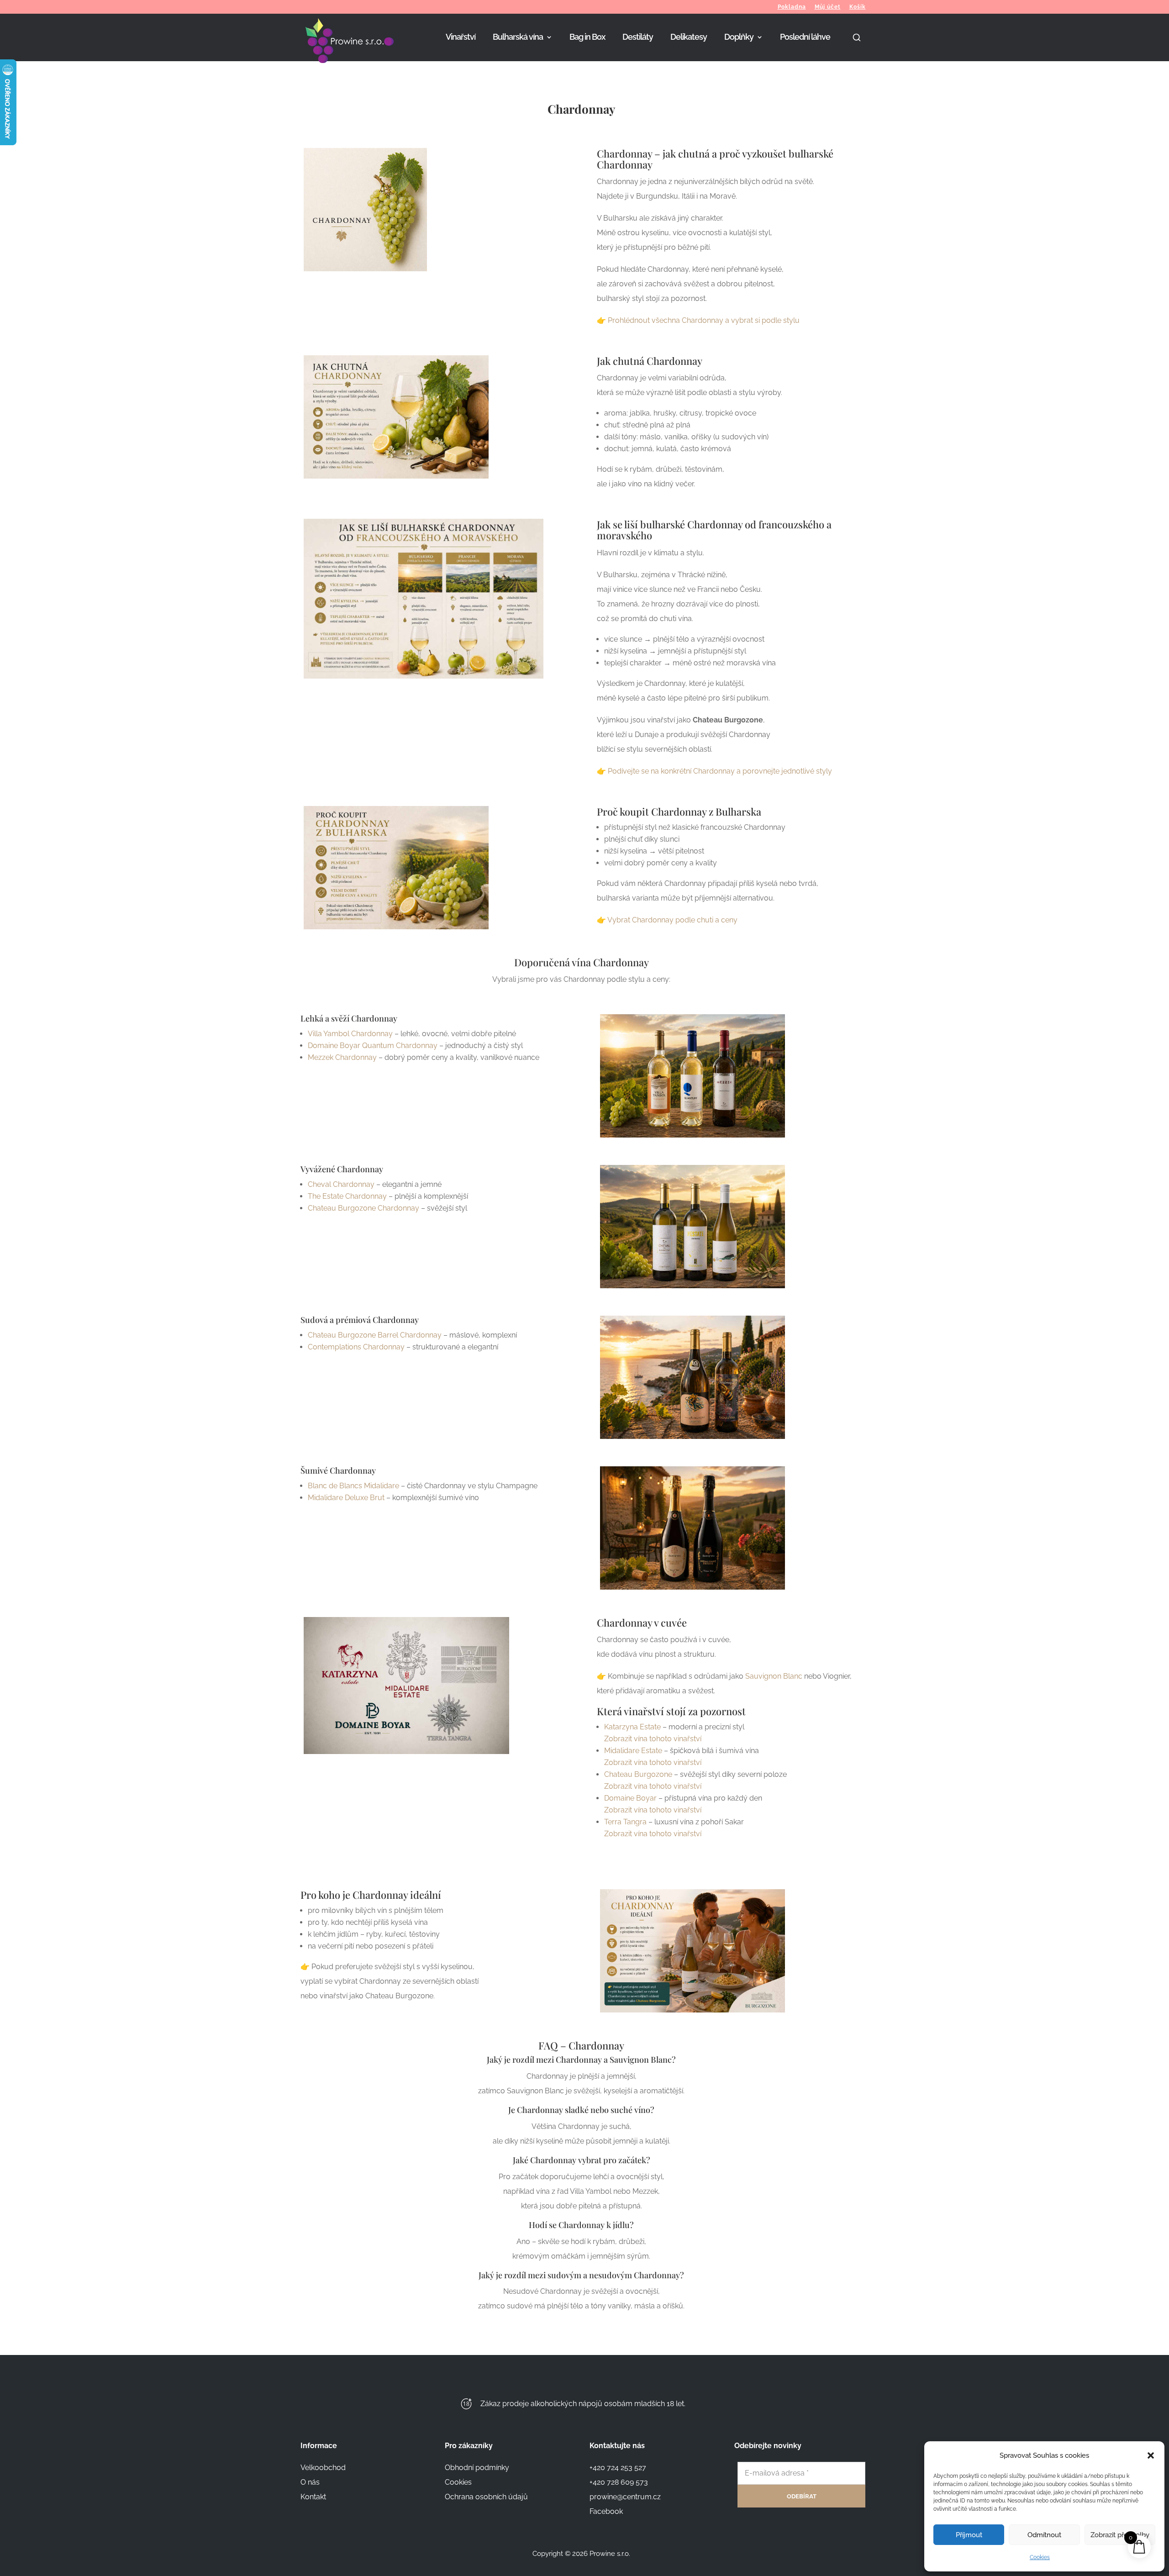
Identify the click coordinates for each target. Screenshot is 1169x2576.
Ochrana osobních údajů (486, 2497)
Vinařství (461, 38)
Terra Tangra (625, 1822)
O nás (310, 2482)
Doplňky (739, 38)
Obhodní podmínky (477, 2468)
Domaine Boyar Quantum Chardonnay (373, 1046)
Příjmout (969, 2535)
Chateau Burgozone (638, 1774)
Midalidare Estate (633, 1751)
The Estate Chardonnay (347, 1196)
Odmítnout (1044, 2535)
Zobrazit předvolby (1120, 2535)
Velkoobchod (323, 2468)
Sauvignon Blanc (774, 1676)
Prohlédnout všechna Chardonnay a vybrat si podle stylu (704, 320)
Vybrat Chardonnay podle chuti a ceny (672, 920)
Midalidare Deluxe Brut (346, 1498)
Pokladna (792, 7)
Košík (858, 7)
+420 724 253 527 (618, 2468)
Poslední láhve (805, 38)
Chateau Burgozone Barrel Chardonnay (375, 1335)
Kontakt (313, 2497)
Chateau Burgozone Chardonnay (363, 1208)
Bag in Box (587, 38)
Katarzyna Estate (632, 1727)
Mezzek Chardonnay (342, 1057)
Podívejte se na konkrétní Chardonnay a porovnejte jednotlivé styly (720, 771)
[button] (1151, 2455)
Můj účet (828, 7)
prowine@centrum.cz (625, 2497)
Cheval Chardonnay (341, 1184)
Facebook (606, 2511)
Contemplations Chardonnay (356, 1347)
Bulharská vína (518, 38)
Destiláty (638, 38)
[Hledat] (857, 47)
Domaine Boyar (630, 1798)
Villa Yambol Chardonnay (350, 1034)
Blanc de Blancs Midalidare (353, 1486)
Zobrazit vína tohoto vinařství (653, 1739)
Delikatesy (689, 38)
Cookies (1040, 2557)
